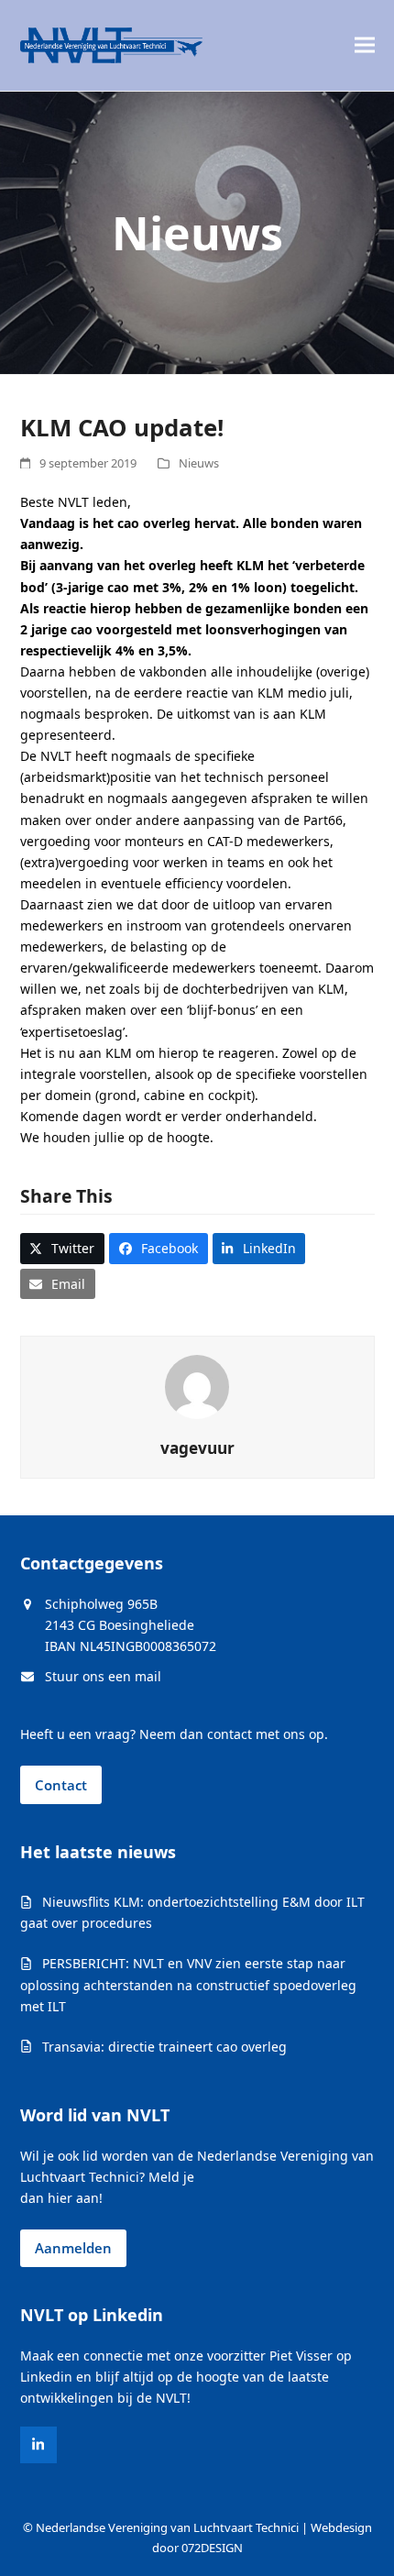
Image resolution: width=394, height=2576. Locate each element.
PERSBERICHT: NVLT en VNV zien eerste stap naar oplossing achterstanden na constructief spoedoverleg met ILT (188, 1984)
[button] (365, 45)
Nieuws (199, 463)
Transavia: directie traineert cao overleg (164, 2047)
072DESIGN (212, 2548)
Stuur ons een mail (103, 1676)
